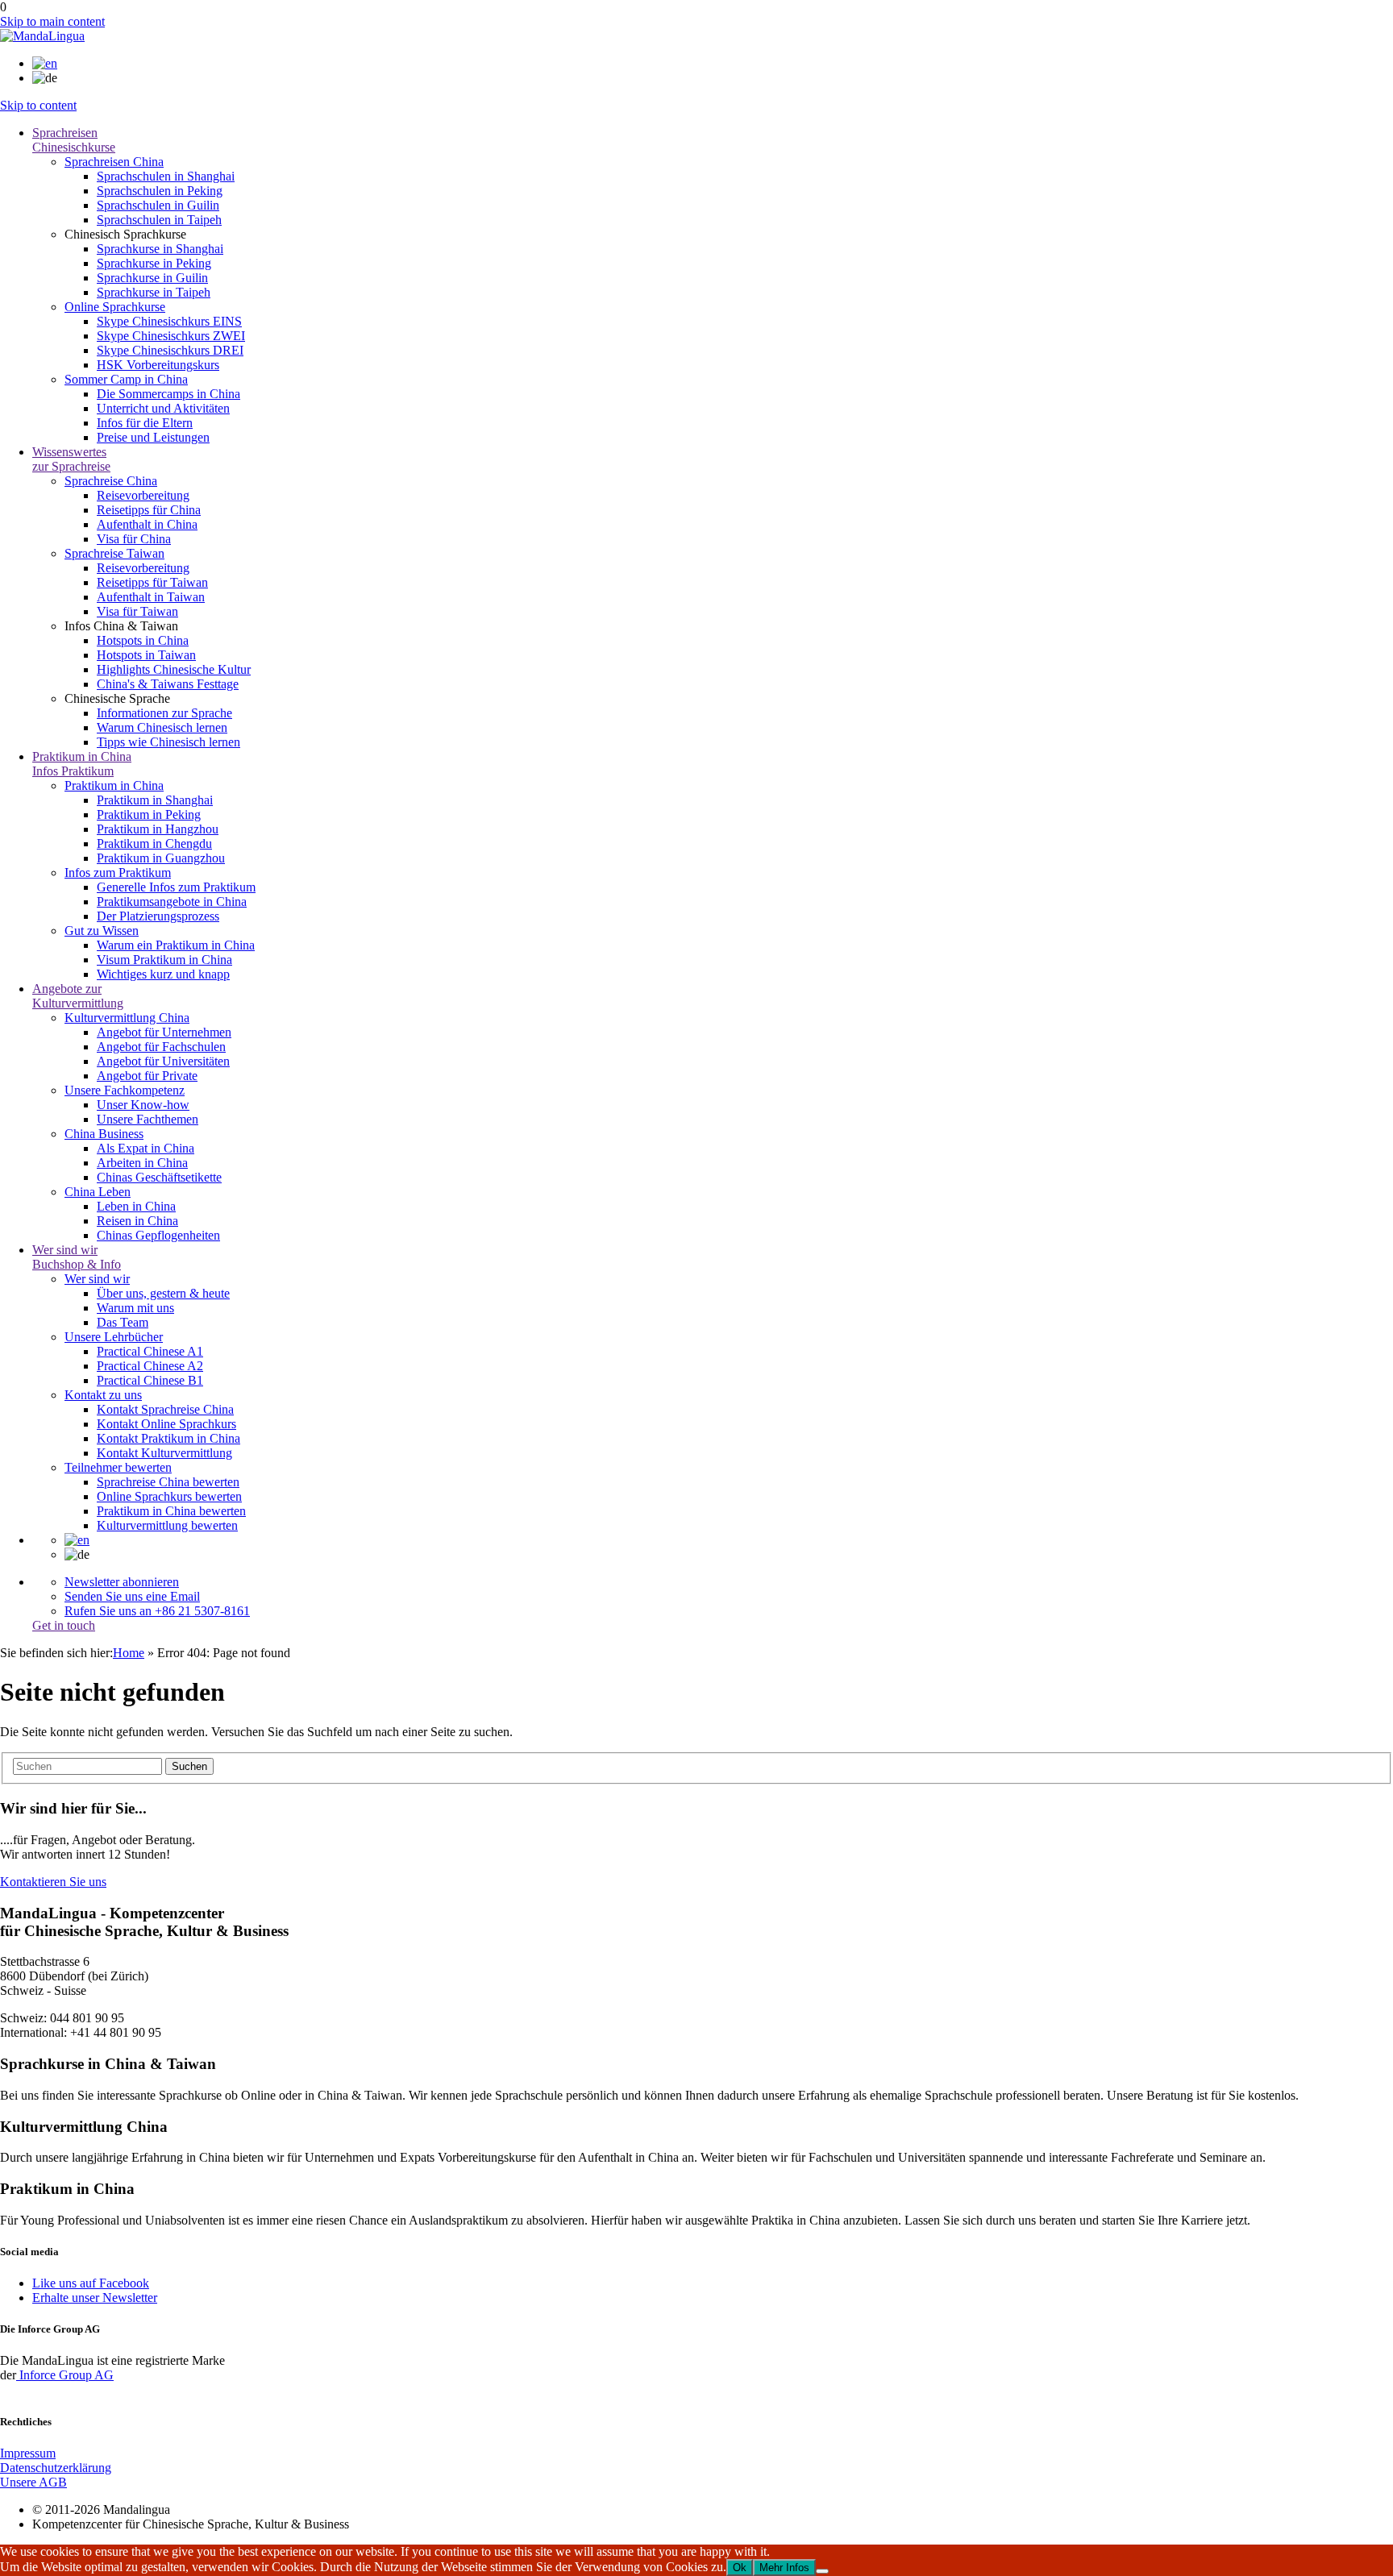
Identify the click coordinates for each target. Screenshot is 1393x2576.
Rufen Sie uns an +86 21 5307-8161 (157, 1611)
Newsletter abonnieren (122, 1582)
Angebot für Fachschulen (161, 1047)
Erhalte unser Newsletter (95, 2298)
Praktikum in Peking (149, 814)
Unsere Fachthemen (148, 1119)
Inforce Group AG (65, 2375)
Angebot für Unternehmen (164, 1032)
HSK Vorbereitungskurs (158, 365)
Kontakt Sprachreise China (165, 1409)
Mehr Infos (784, 2568)
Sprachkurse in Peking (154, 263)
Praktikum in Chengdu (154, 843)
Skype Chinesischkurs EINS (169, 321)
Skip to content (38, 105)
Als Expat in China (146, 1148)
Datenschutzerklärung (56, 2468)
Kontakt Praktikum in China (168, 1438)
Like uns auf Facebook (91, 2283)
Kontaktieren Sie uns (53, 1882)
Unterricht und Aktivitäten (163, 408)
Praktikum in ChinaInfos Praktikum (82, 764)
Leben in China (136, 1206)
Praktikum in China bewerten (171, 1511)
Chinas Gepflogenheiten (158, 1235)
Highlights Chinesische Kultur (174, 669)
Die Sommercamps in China (168, 394)
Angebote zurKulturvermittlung (78, 996)
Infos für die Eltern (145, 423)
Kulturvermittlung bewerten (167, 1525)
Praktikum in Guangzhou (161, 858)
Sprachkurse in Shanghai (160, 249)
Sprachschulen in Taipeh (159, 220)
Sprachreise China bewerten (168, 1482)
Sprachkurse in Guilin (152, 278)
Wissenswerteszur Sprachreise (71, 459)
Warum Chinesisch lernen (162, 727)
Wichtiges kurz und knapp (163, 974)
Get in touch (64, 1625)
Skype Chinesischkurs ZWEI (171, 336)
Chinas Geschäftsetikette (159, 1177)
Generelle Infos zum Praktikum (176, 887)
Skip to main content (52, 21)
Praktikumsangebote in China (172, 902)
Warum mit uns (135, 1308)
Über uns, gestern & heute (163, 1293)
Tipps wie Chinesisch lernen (168, 742)
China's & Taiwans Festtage (168, 684)
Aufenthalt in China (147, 524)
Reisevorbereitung (143, 495)
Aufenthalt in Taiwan (151, 597)
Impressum (28, 2453)
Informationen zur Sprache (164, 713)
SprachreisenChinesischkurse (74, 140)
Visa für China (134, 539)
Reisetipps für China (149, 510)
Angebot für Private (147, 1076)
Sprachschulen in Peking (160, 191)
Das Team (123, 1322)
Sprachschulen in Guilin (158, 205)
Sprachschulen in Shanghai (166, 176)
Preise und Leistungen (153, 437)
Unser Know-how (143, 1105)
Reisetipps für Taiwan (152, 582)
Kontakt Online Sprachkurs (166, 1424)
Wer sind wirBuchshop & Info (77, 1257)
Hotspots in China (143, 640)
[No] (822, 2571)
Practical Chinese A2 (150, 1366)
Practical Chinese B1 (150, 1380)
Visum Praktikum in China (164, 960)
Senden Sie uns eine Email (132, 1596)
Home (129, 1653)
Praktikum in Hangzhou (158, 829)
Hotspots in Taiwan (146, 655)
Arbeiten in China (142, 1163)
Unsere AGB (33, 2482)
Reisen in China (137, 1221)
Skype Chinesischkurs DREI (170, 350)
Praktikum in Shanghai (155, 800)
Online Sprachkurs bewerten (169, 1496)
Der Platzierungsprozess (158, 916)
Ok (740, 2568)
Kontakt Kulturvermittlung (164, 1453)
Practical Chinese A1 (150, 1351)
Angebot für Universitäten (163, 1061)
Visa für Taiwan (137, 611)
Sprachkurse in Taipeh (154, 292)
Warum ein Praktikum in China (176, 945)
